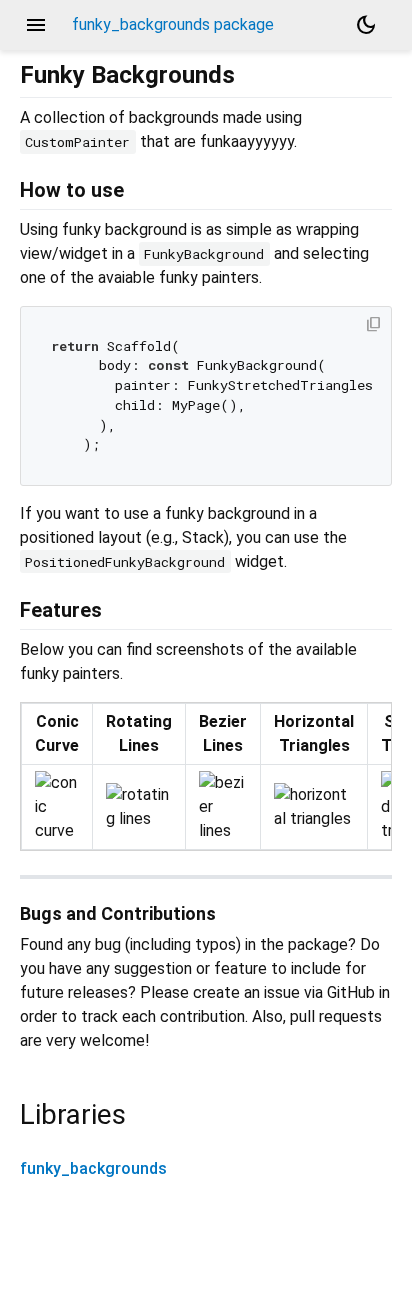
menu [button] (36, 25)
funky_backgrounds (93, 1168)
